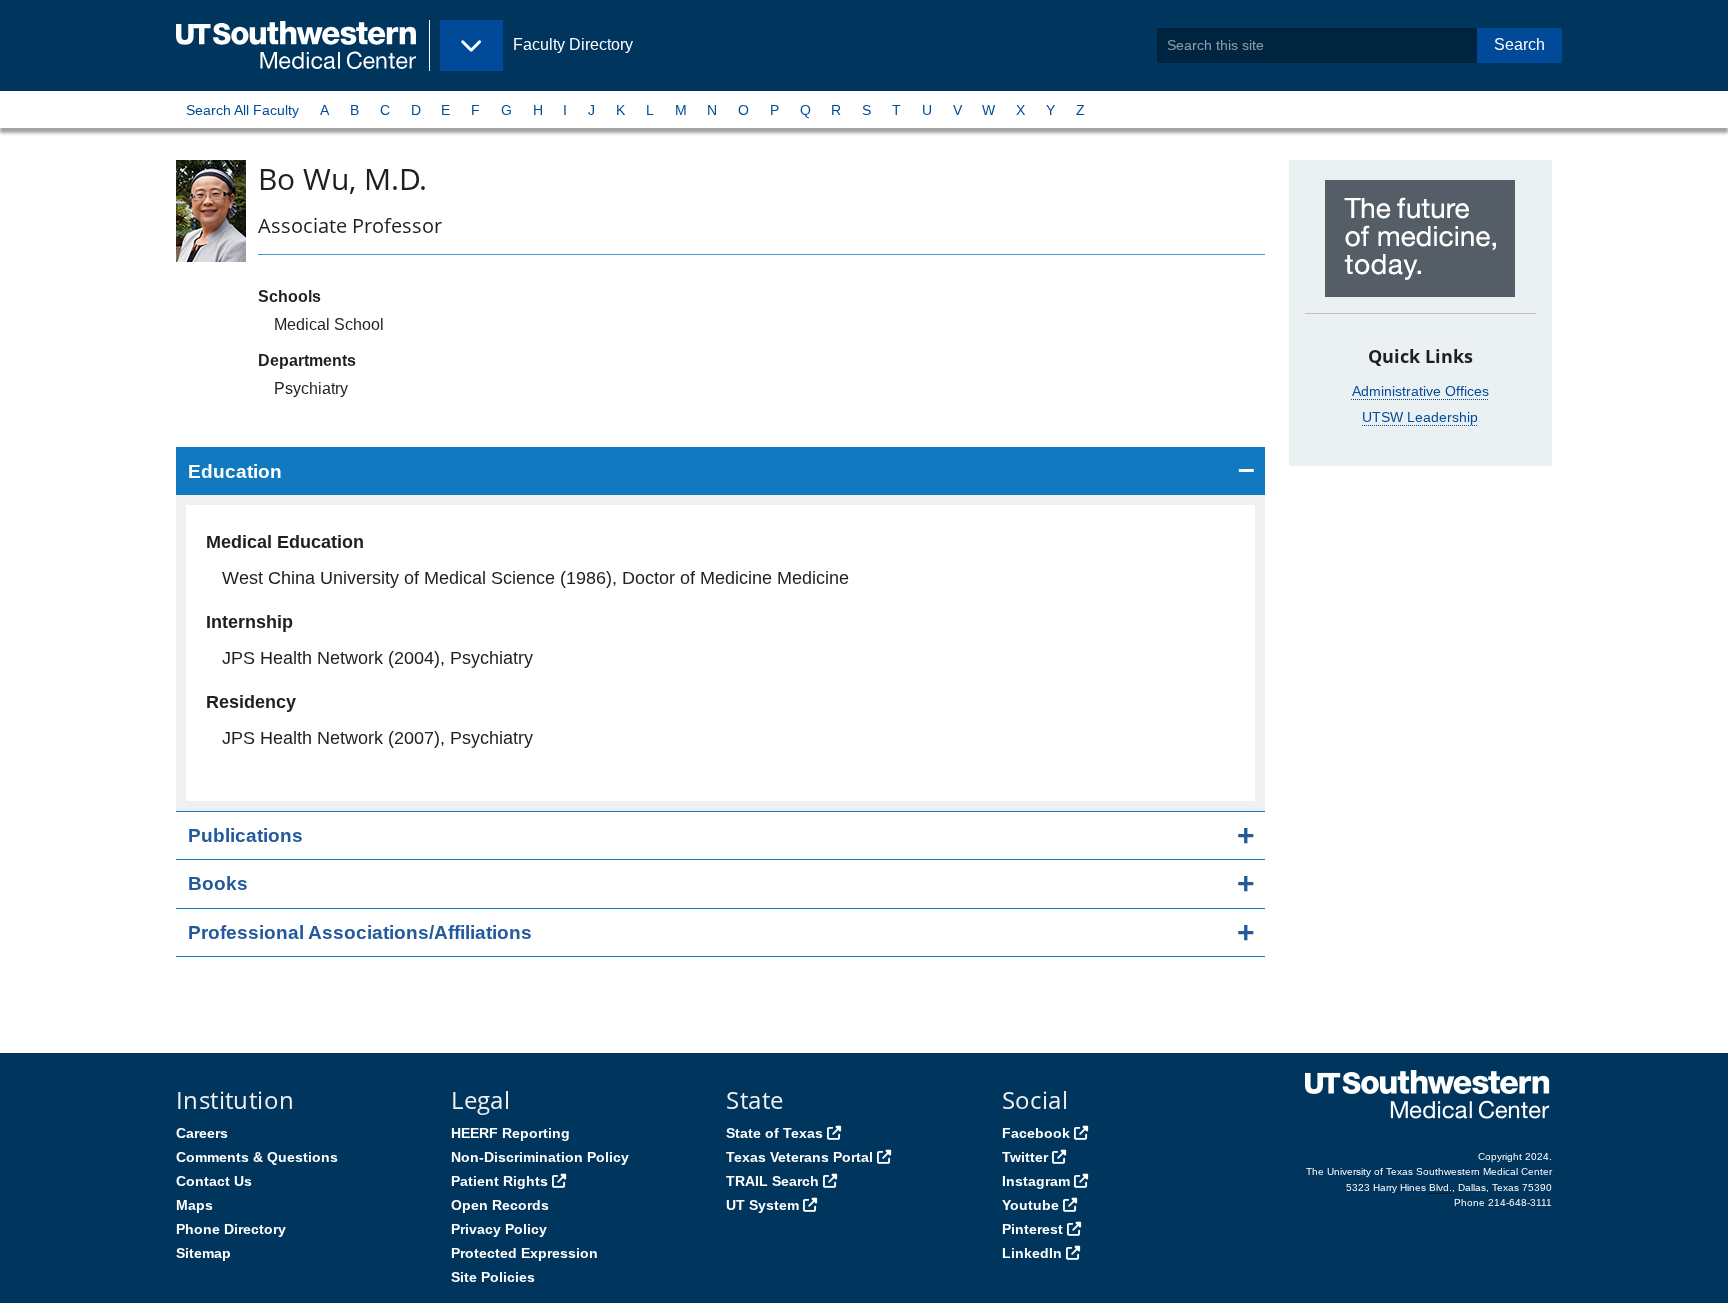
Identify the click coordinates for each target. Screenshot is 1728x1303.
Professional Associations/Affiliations (360, 932)
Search (1519, 44)
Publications (245, 835)
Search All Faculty (242, 110)
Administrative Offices (1420, 391)
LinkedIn (1032, 1253)
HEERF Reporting (510, 1133)
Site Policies (493, 1277)
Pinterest (1032, 1229)
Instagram (1036, 1181)
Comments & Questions (257, 1157)
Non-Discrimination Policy (540, 1157)
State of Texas (774, 1133)
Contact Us (214, 1181)
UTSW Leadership (1420, 417)
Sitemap (203, 1253)
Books (218, 883)
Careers (202, 1133)
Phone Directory (231, 1229)
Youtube (1030, 1205)
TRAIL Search (772, 1181)
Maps (194, 1205)
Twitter (1025, 1157)
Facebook (1036, 1133)
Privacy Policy (499, 1229)
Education (235, 471)
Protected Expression (524, 1253)
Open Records (500, 1205)
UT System (762, 1205)
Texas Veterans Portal (799, 1157)
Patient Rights (499, 1181)
